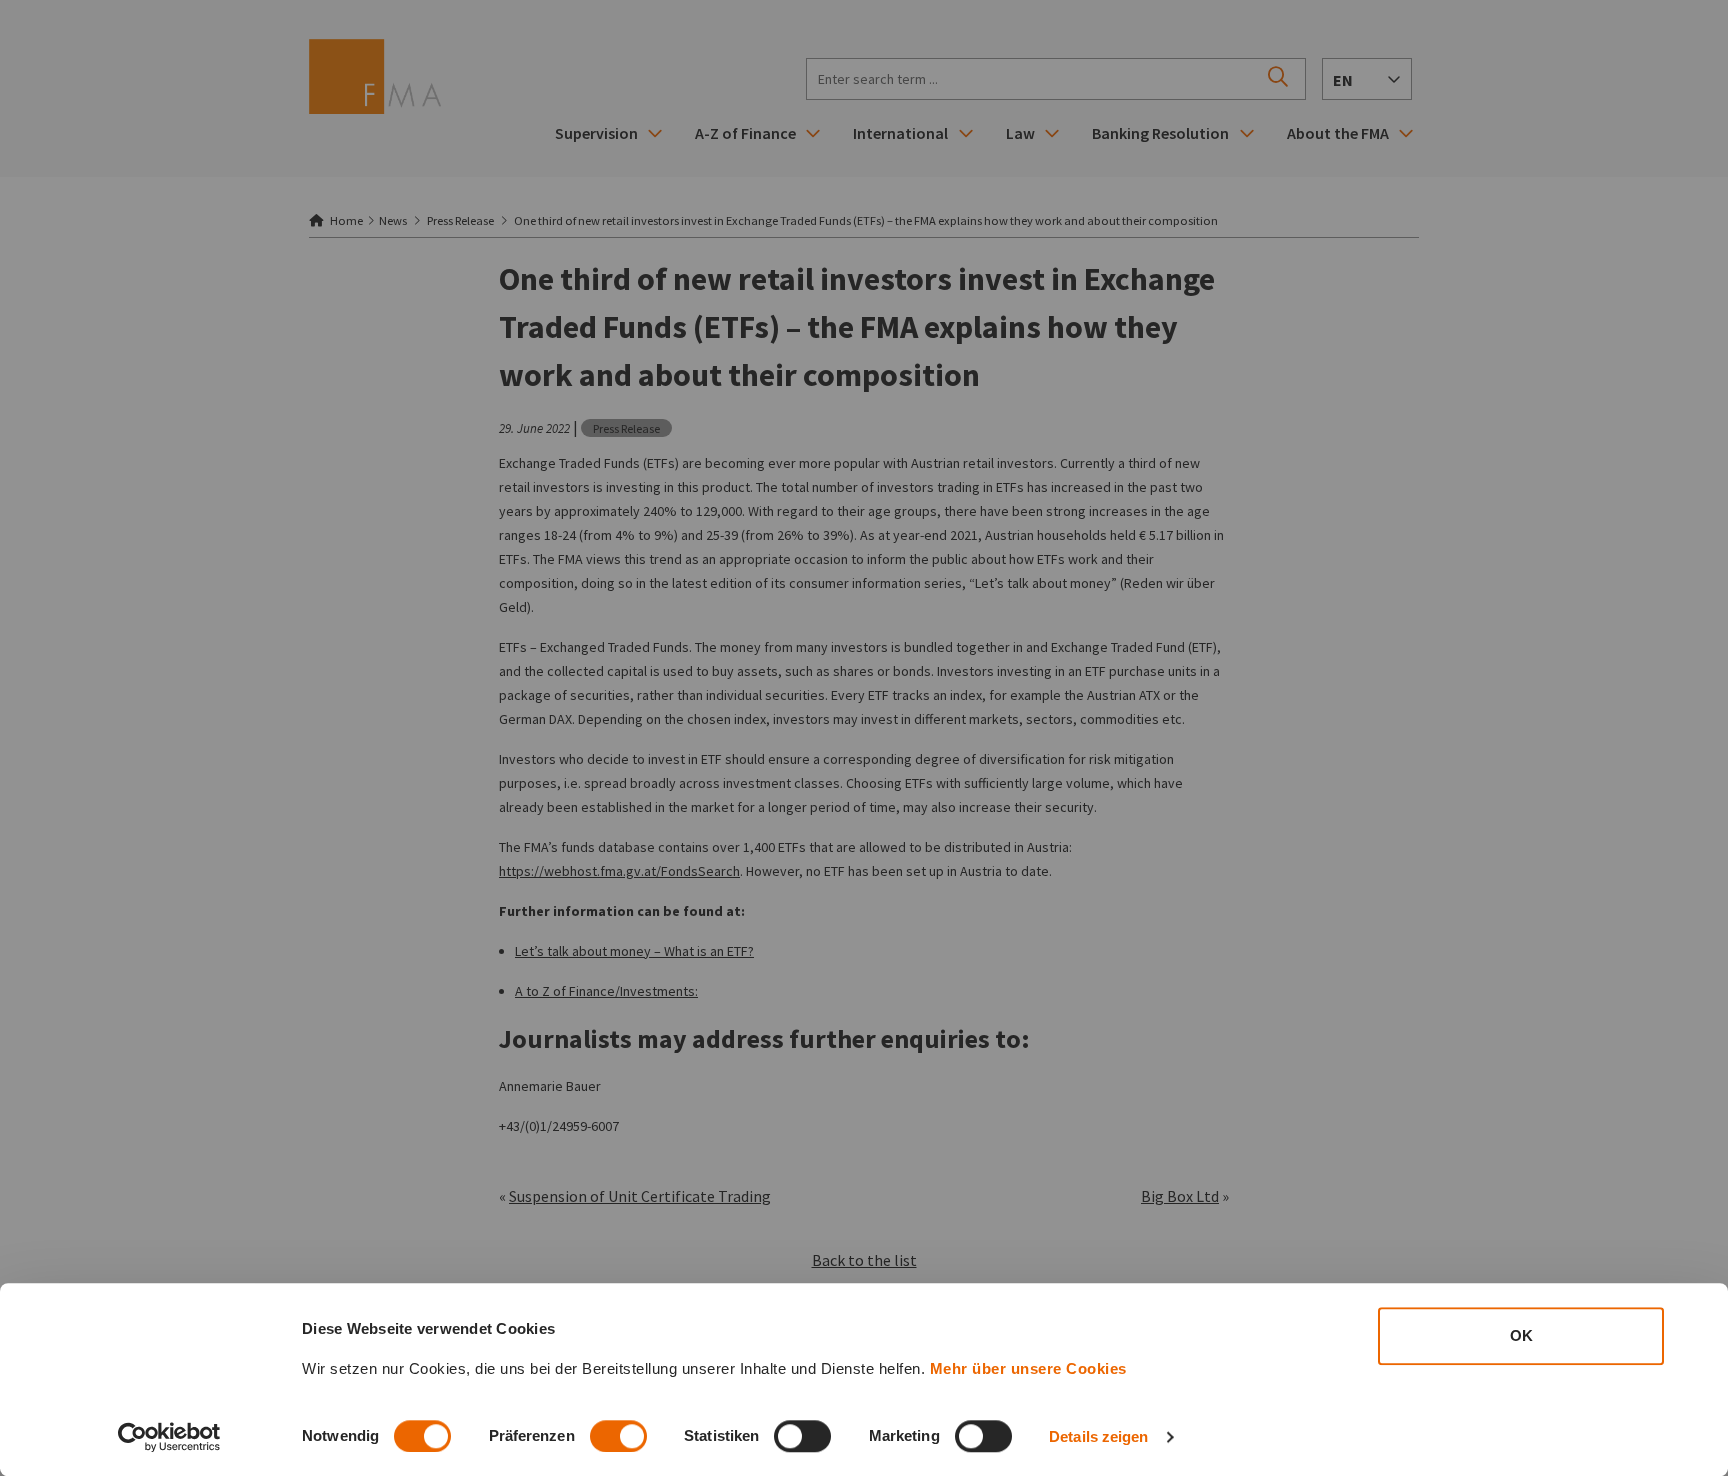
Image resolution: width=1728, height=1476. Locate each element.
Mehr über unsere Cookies (1028, 1368)
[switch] (618, 1436)
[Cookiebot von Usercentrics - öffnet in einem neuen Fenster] (169, 1437)
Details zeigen (1098, 1436)
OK (1521, 1335)
